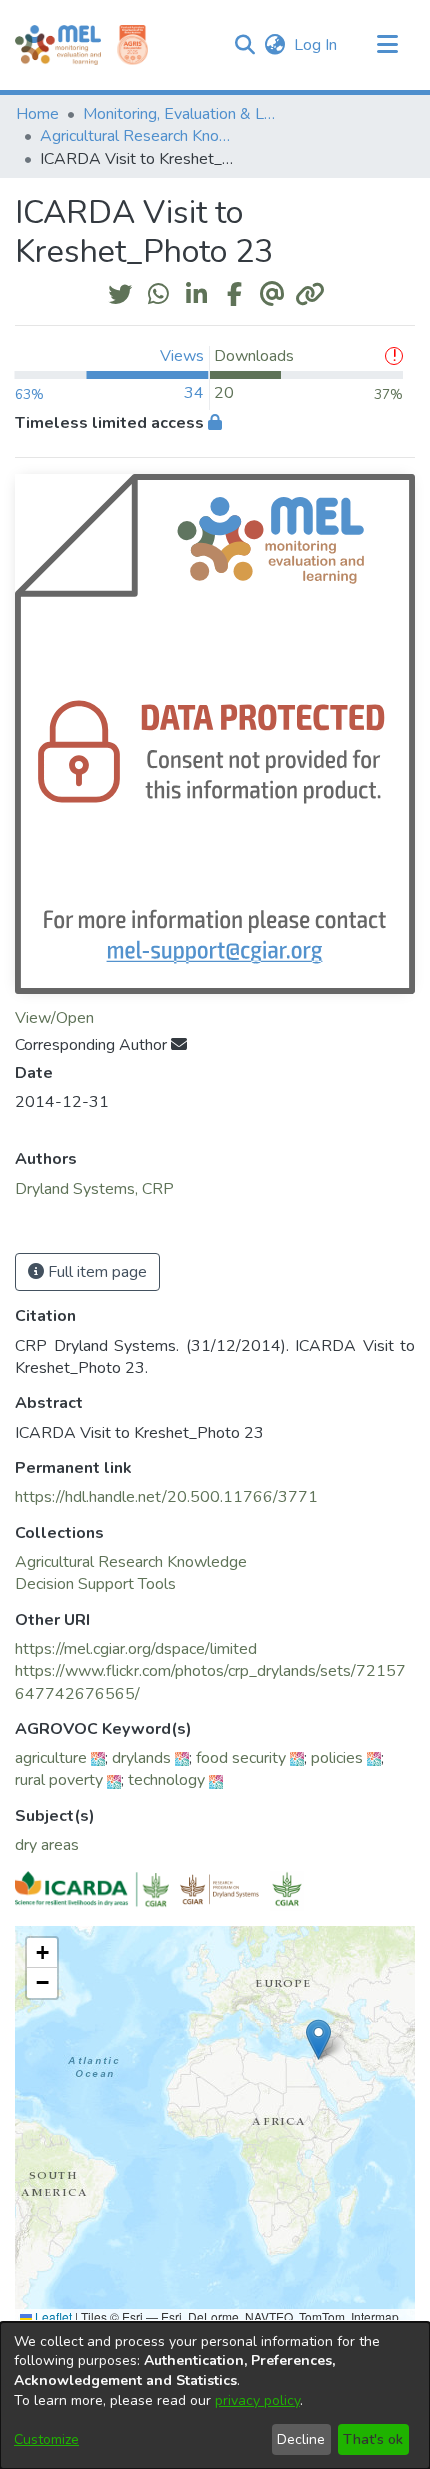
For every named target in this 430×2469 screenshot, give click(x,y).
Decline (301, 2439)
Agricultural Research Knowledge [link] (140, 136)
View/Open (54, 1018)
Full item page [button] (95, 1272)
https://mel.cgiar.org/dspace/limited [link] (136, 1649)
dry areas (47, 1845)
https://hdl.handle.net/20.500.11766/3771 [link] (166, 1497)
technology (166, 1780)
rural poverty (59, 1780)
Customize (46, 2439)
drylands (141, 1758)
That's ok (373, 2439)
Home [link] (37, 114)
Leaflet (52, 2316)
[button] (244, 45)
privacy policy (257, 2400)
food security (241, 1758)
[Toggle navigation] (387, 45)
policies (337, 1758)
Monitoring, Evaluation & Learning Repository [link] (183, 114)
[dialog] (215, 2395)
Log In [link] (316, 45)
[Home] (58, 45)
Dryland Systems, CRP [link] (94, 1189)
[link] (131, 1562)
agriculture (51, 1758)
